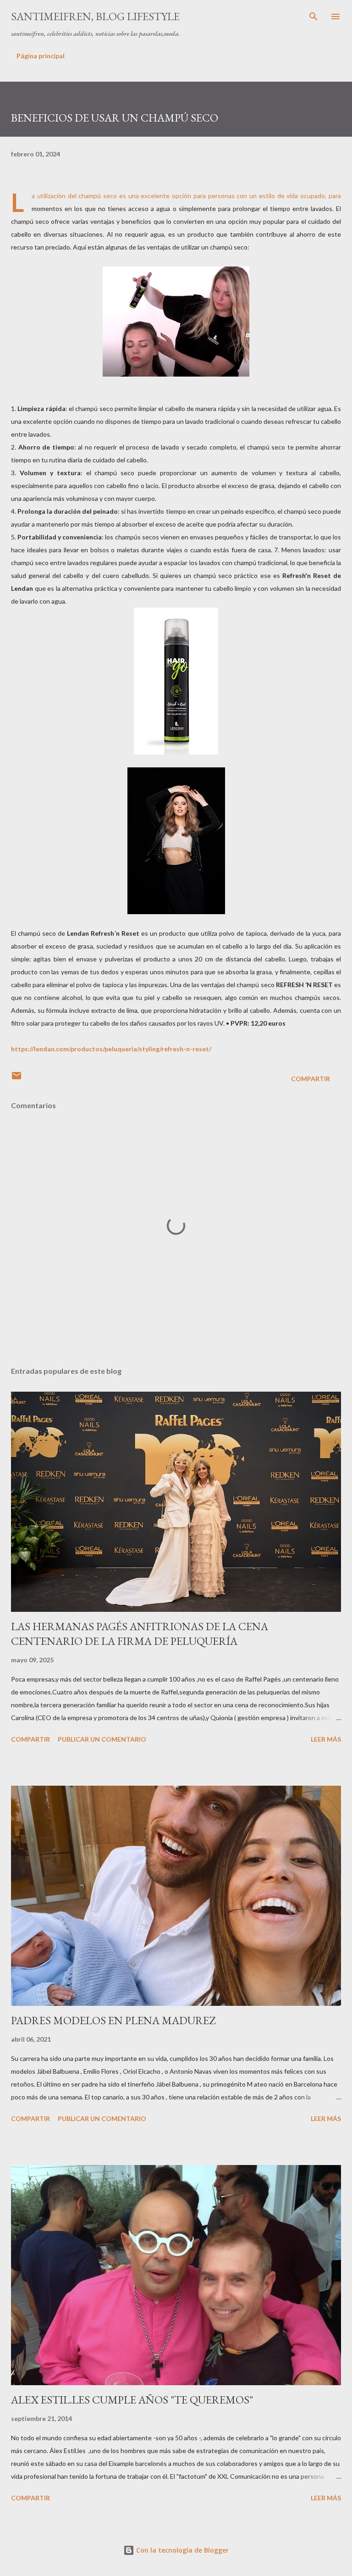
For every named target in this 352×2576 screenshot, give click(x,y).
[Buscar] (313, 17)
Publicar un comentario (102, 1739)
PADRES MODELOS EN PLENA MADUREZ (113, 2020)
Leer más (326, 1739)
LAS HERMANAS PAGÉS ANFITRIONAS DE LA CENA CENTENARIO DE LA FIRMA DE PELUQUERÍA (140, 1634)
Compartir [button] (311, 1079)
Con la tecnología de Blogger (181, 2550)
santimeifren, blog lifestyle (95, 16)
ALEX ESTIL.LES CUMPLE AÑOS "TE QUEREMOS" (132, 2400)
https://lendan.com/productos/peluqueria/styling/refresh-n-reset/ (111, 1049)
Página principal (41, 56)
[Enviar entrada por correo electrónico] (16, 1079)
